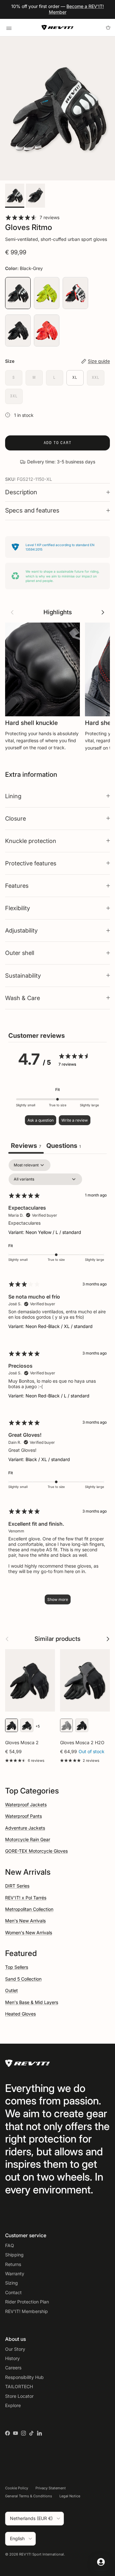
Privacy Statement (51, 2488)
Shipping (14, 2255)
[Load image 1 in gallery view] (57, 108)
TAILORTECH (19, 2386)
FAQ (10, 2245)
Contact (13, 2292)
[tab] (64, 1146)
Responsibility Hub (24, 2377)
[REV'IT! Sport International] (57, 28)
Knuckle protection (31, 841)
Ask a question (41, 1120)
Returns (13, 2264)
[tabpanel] (57, 1385)
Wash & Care (23, 998)
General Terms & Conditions (29, 2496)
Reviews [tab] (26, 1146)
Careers (13, 2368)
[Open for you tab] (101, 2562)
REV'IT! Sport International (42, 2554)
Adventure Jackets (25, 1828)
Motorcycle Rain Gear (28, 1839)
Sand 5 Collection (23, 1979)
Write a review (75, 1120)
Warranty (15, 2274)
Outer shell (20, 953)
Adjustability (21, 930)
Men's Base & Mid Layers (32, 2002)
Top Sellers (17, 1967)
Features (17, 886)
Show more (58, 1599)
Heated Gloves (20, 2014)
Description (21, 492)
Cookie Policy (17, 2488)
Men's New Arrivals (25, 1921)
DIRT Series (17, 1886)
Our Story (15, 2349)
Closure (15, 818)
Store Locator (19, 2396)
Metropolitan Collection (29, 1909)
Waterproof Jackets (26, 1805)
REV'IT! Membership (27, 2311)
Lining (13, 796)
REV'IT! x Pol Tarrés (26, 1898)
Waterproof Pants (23, 1816)
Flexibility (18, 908)
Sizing (11, 2283)
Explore (13, 2405)
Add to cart (58, 443)
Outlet (11, 1990)
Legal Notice (70, 2496)
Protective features (31, 863)
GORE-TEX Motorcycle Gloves (36, 1851)
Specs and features (32, 510)
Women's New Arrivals (29, 1932)
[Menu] (9, 28)
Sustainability (23, 975)
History (12, 2358)
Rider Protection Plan (27, 2302)
